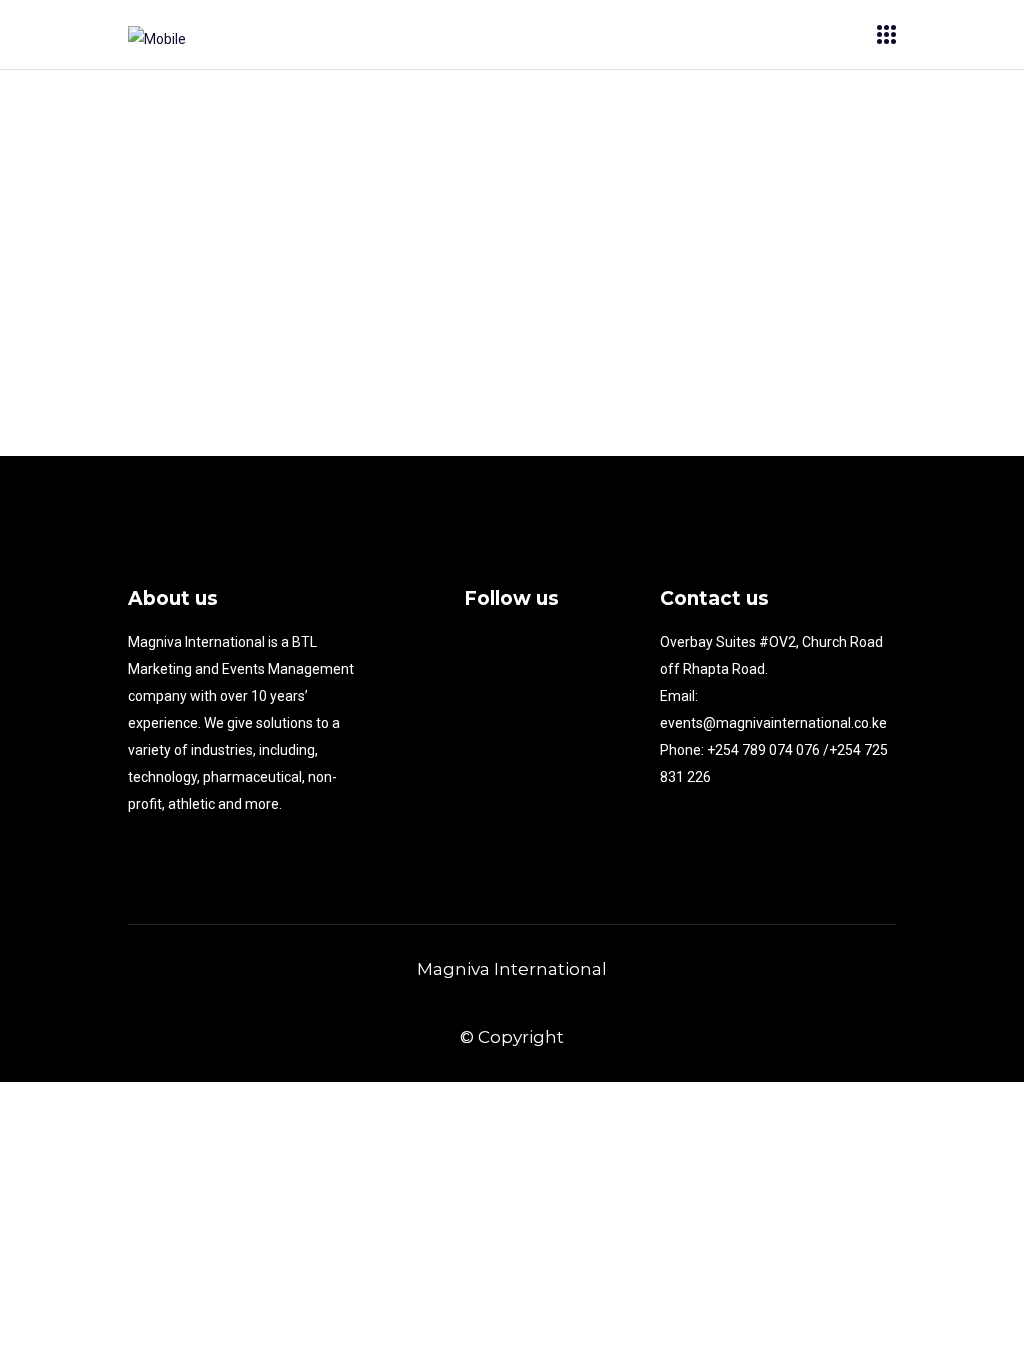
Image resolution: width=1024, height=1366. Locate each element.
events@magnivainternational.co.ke (773, 723)
